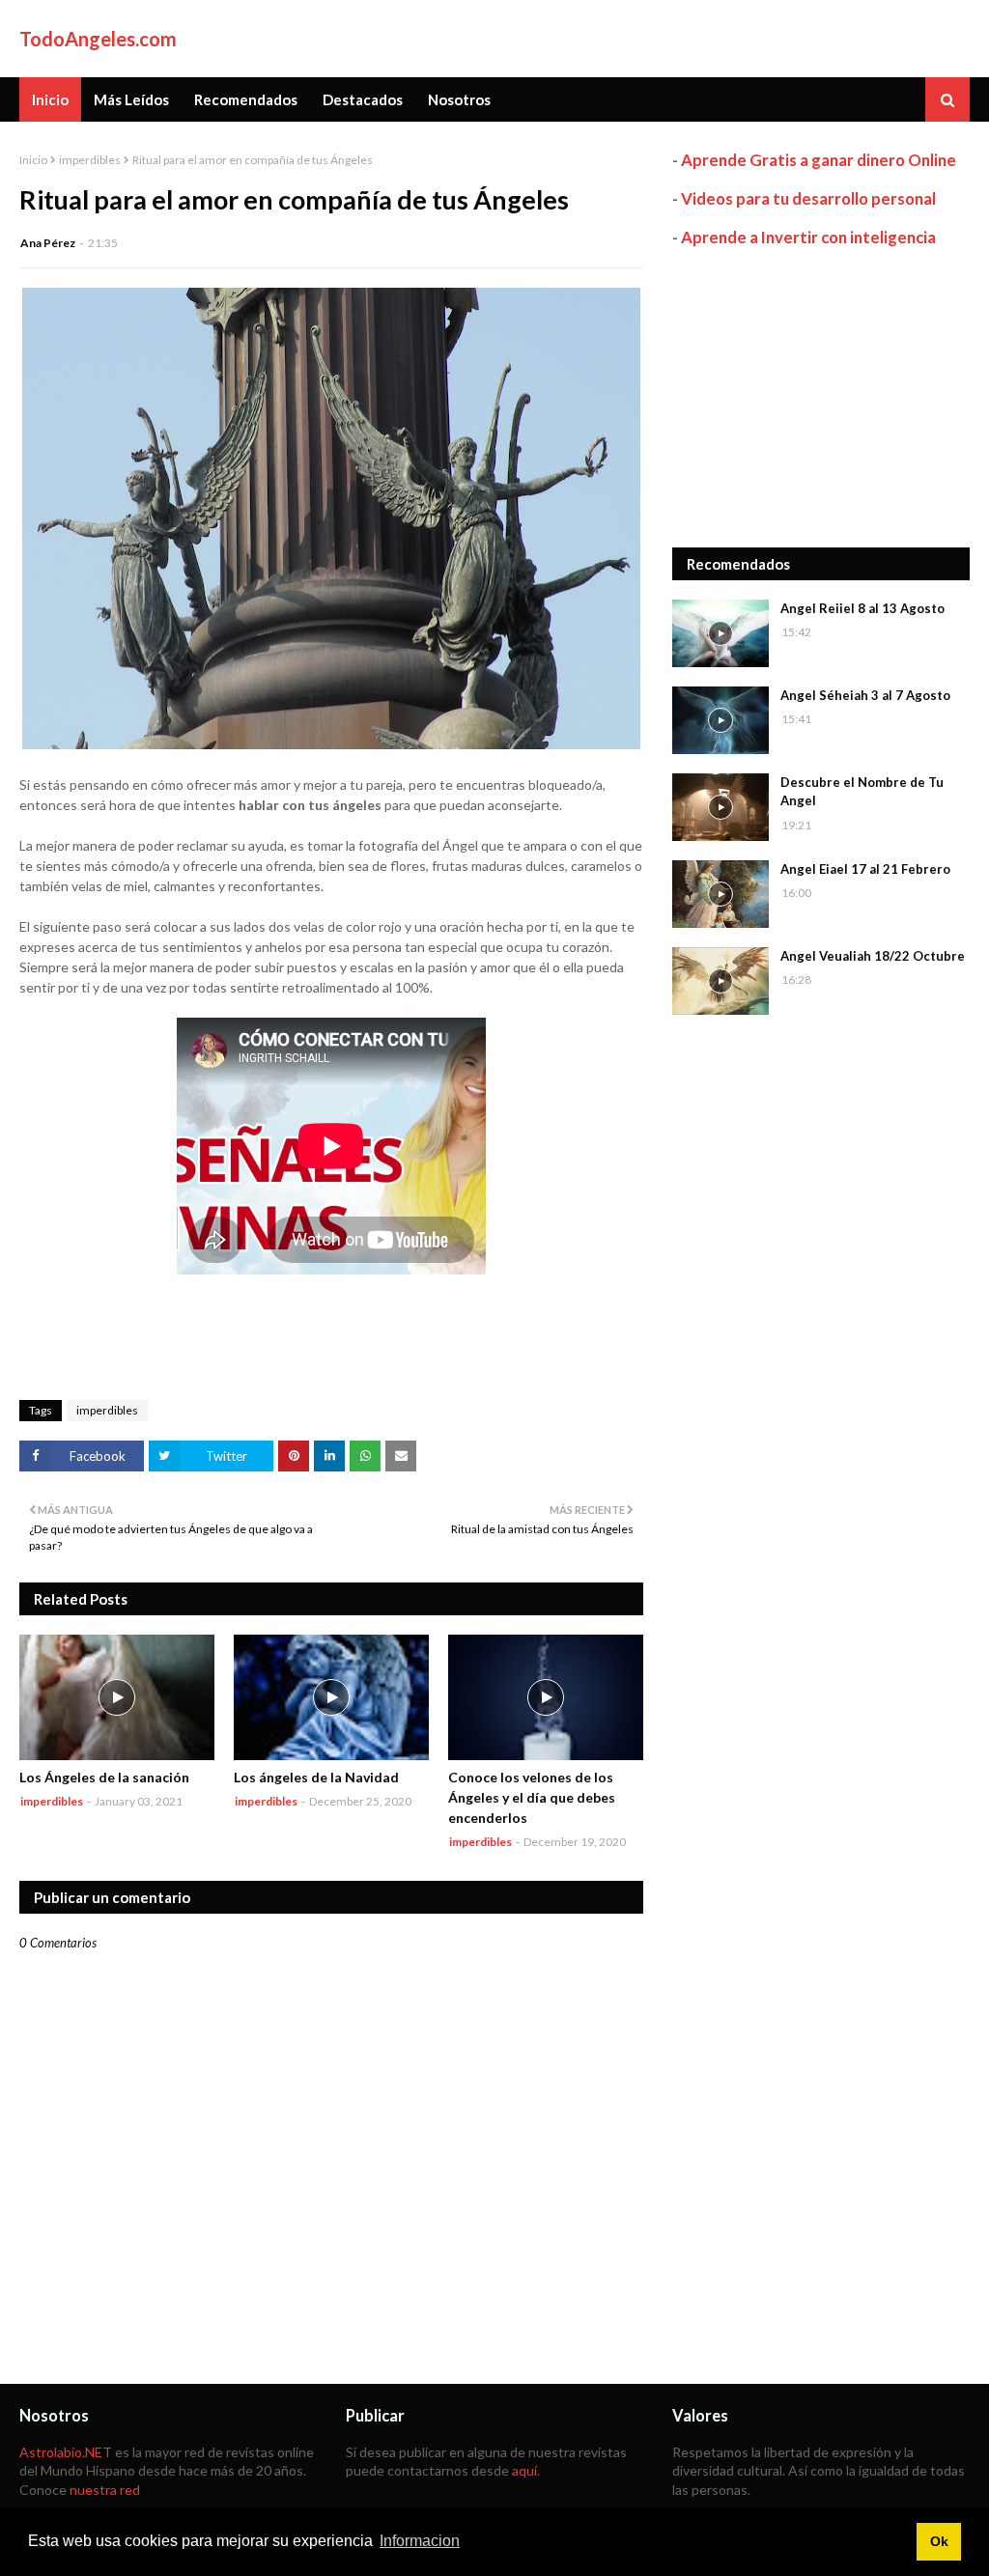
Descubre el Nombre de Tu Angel (862, 792)
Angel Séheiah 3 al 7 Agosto (865, 695)
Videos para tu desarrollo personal (808, 198)
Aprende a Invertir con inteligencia (808, 237)
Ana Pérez (48, 243)
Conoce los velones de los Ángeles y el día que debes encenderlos (532, 1797)
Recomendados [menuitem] (246, 99)
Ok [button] (939, 2541)
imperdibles (90, 160)
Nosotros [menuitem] (459, 99)
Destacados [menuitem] (363, 99)
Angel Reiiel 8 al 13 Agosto (862, 608)
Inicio (33, 160)
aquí (524, 2470)
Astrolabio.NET (66, 2452)
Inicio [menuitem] (50, 99)
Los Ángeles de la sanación (104, 1777)
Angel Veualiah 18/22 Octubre (873, 956)
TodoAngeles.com (98, 39)
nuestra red (105, 2490)
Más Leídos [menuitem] (131, 99)
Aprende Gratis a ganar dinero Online (819, 160)
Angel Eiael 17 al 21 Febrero (865, 869)
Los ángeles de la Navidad (316, 1777)
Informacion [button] (420, 2541)
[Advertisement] (821, 398)
